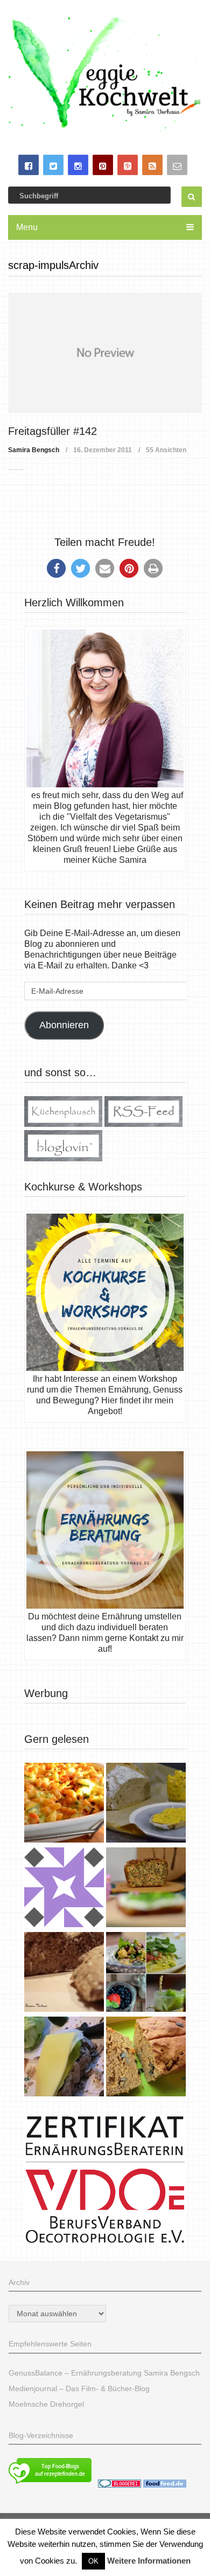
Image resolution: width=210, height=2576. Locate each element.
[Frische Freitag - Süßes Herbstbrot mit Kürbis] (146, 2058)
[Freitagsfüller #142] (105, 353)
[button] (56, 568)
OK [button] (93, 2561)
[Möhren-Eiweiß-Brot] (146, 1889)
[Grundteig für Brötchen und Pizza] (64, 1889)
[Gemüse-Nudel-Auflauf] (64, 1804)
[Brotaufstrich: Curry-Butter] (146, 1804)
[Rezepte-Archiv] (146, 1973)
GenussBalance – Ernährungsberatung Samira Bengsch (104, 2373)
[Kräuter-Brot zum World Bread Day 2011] (64, 1973)
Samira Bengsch (34, 450)
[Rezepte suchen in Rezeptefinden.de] (50, 2485)
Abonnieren (64, 1025)
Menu (27, 227)
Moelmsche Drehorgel (46, 2404)
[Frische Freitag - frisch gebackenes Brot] (64, 2058)
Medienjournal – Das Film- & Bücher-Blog (79, 2388)
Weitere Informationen (149, 2561)
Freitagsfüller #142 (52, 431)
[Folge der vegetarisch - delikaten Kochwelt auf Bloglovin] (63, 1158)
